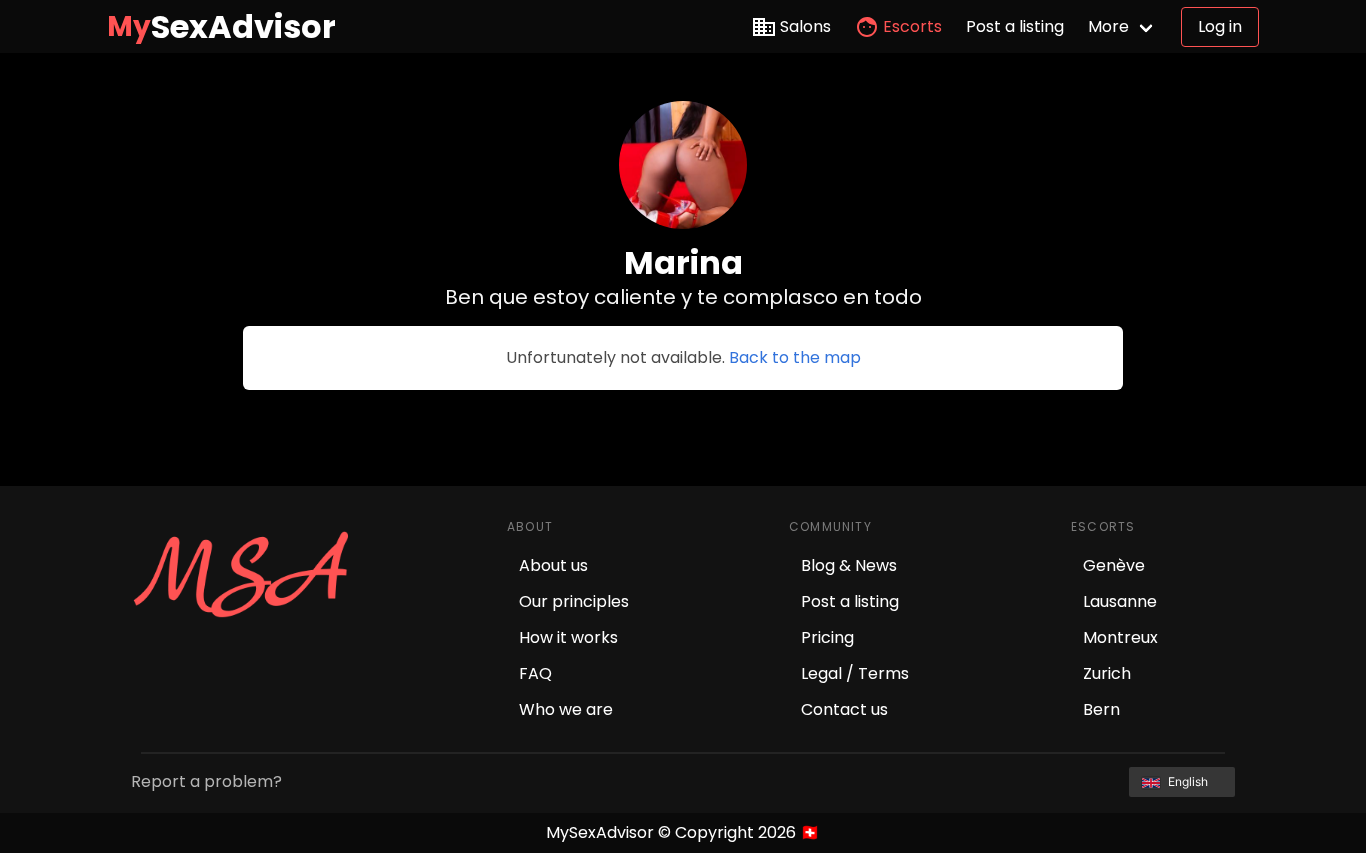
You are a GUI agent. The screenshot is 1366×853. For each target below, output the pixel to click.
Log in (1220, 26)
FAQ (535, 673)
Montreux (1120, 637)
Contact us (844, 709)
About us (553, 565)
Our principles (574, 601)
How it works (568, 637)
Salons (805, 26)
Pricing (827, 637)
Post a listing (1015, 26)
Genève (1114, 565)
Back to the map (795, 357)
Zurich (1107, 673)
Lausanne (1120, 601)
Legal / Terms (855, 673)
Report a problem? (206, 781)
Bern (1101, 709)
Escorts (912, 26)
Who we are (566, 709)
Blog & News (849, 565)
